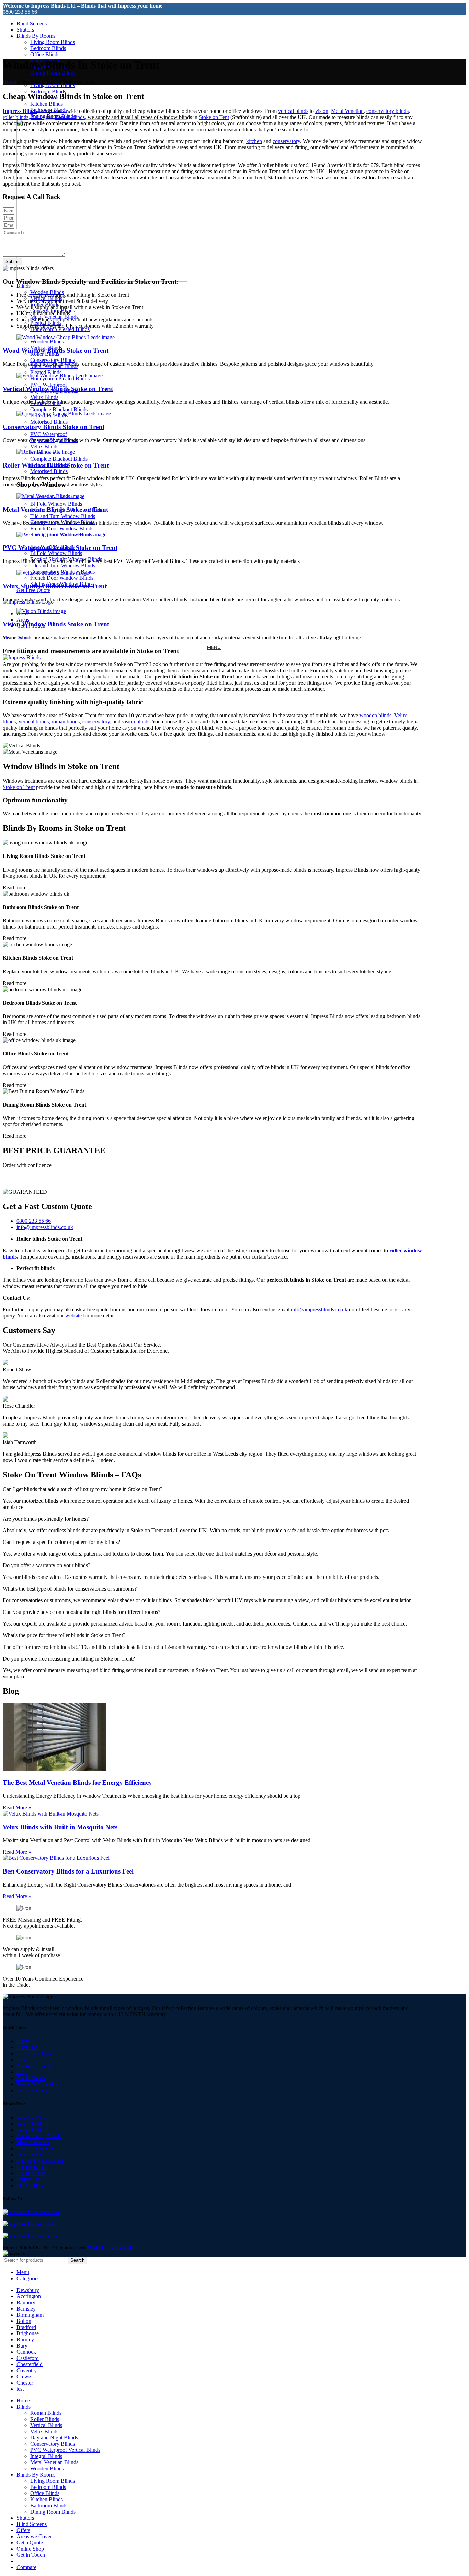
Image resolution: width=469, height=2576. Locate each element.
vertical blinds (293, 111)
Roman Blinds (32, 2167)
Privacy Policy (32, 2090)
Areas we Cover (34, 2066)
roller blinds (16, 117)
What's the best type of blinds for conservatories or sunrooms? (70, 1589)
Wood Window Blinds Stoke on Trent (56, 350)
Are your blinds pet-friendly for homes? (46, 1519)
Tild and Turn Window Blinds (63, 516)
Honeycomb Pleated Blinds (60, 329)
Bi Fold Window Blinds (56, 504)
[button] (213, 1489)
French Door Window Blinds (62, 528)
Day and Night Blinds (40, 2161)
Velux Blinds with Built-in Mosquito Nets (60, 1827)
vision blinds (136, 722)
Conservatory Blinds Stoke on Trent (54, 427)
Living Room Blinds (53, 42)
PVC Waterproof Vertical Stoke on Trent (60, 548)
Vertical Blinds (32, 2124)
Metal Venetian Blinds (54, 2462)
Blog (22, 2072)
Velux (38, 117)
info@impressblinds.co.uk (319, 1309)
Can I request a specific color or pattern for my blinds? (61, 1542)
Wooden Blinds (47, 341)
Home (9, 82)
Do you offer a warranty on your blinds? (47, 1565)
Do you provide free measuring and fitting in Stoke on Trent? (69, 1659)
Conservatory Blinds (53, 360)
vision (322, 111)
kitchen (254, 141)
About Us (27, 2047)
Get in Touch (31, 2078)
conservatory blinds (387, 111)
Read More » (17, 1807)
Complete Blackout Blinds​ (59, 409)
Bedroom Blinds (48, 48)
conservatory (286, 141)
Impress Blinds (20, 111)
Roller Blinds (31, 2173)
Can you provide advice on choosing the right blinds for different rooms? (82, 1612)
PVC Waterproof (49, 385)
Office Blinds (45, 54)
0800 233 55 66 (20, 12)
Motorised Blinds (49, 422)
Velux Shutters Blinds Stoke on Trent (55, 586)
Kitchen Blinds (47, 104)
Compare (26, 2567)
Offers (23, 2060)
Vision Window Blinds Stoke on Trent (56, 624)
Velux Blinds (44, 397)
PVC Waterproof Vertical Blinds (65, 2450)
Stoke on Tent (214, 117)
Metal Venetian (347, 111)
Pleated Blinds (32, 2185)
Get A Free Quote (36, 2053)
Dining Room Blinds (53, 73)
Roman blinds (70, 117)
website (73, 1316)
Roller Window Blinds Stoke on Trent (56, 465)
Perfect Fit (28, 2179)
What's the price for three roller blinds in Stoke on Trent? (64, 1635)
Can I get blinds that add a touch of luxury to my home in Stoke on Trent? (83, 1489)
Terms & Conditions (38, 2084)
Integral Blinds (32, 2130)
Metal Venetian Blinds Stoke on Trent (55, 510)
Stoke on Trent (19, 787)
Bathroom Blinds (49, 2506)
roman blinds (65, 722)
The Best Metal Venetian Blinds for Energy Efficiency (77, 1782)
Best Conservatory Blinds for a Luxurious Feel (68, 1871)
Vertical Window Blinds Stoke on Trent (58, 389)
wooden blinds (375, 715)
